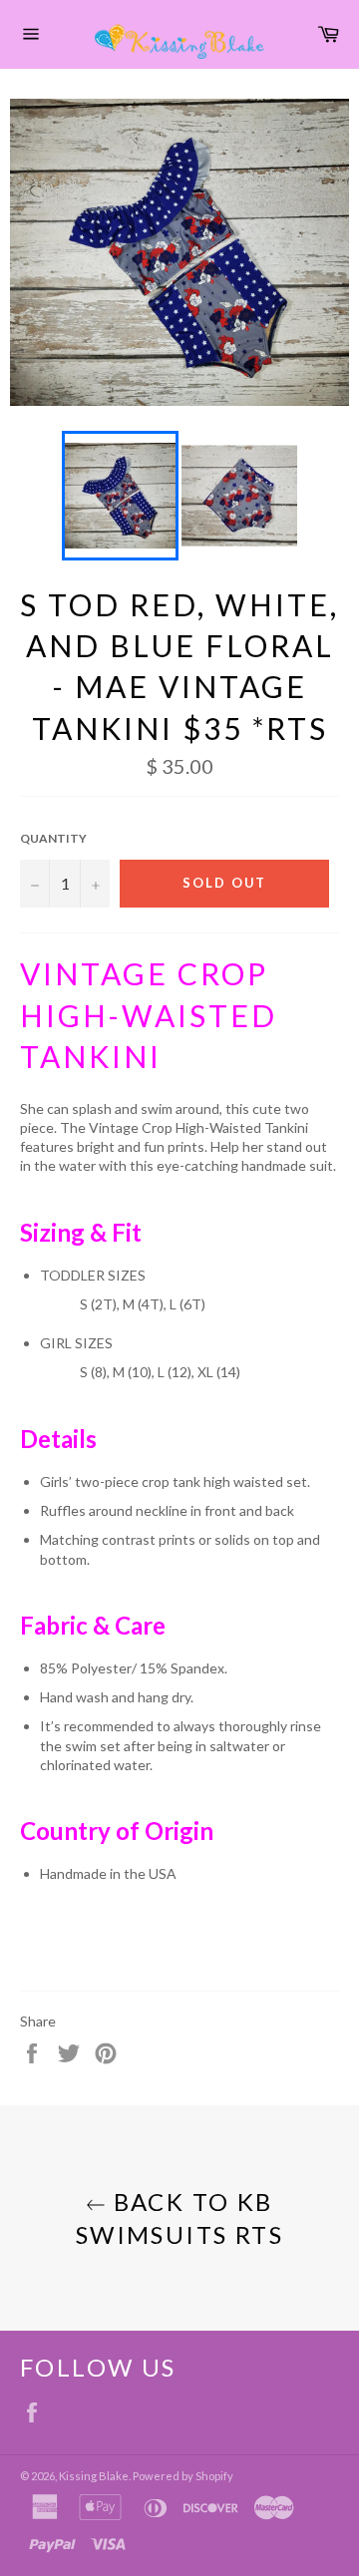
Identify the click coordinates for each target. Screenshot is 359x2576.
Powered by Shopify (183, 2476)
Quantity (53, 838)
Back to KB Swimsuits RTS (179, 2218)
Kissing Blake (94, 2476)
